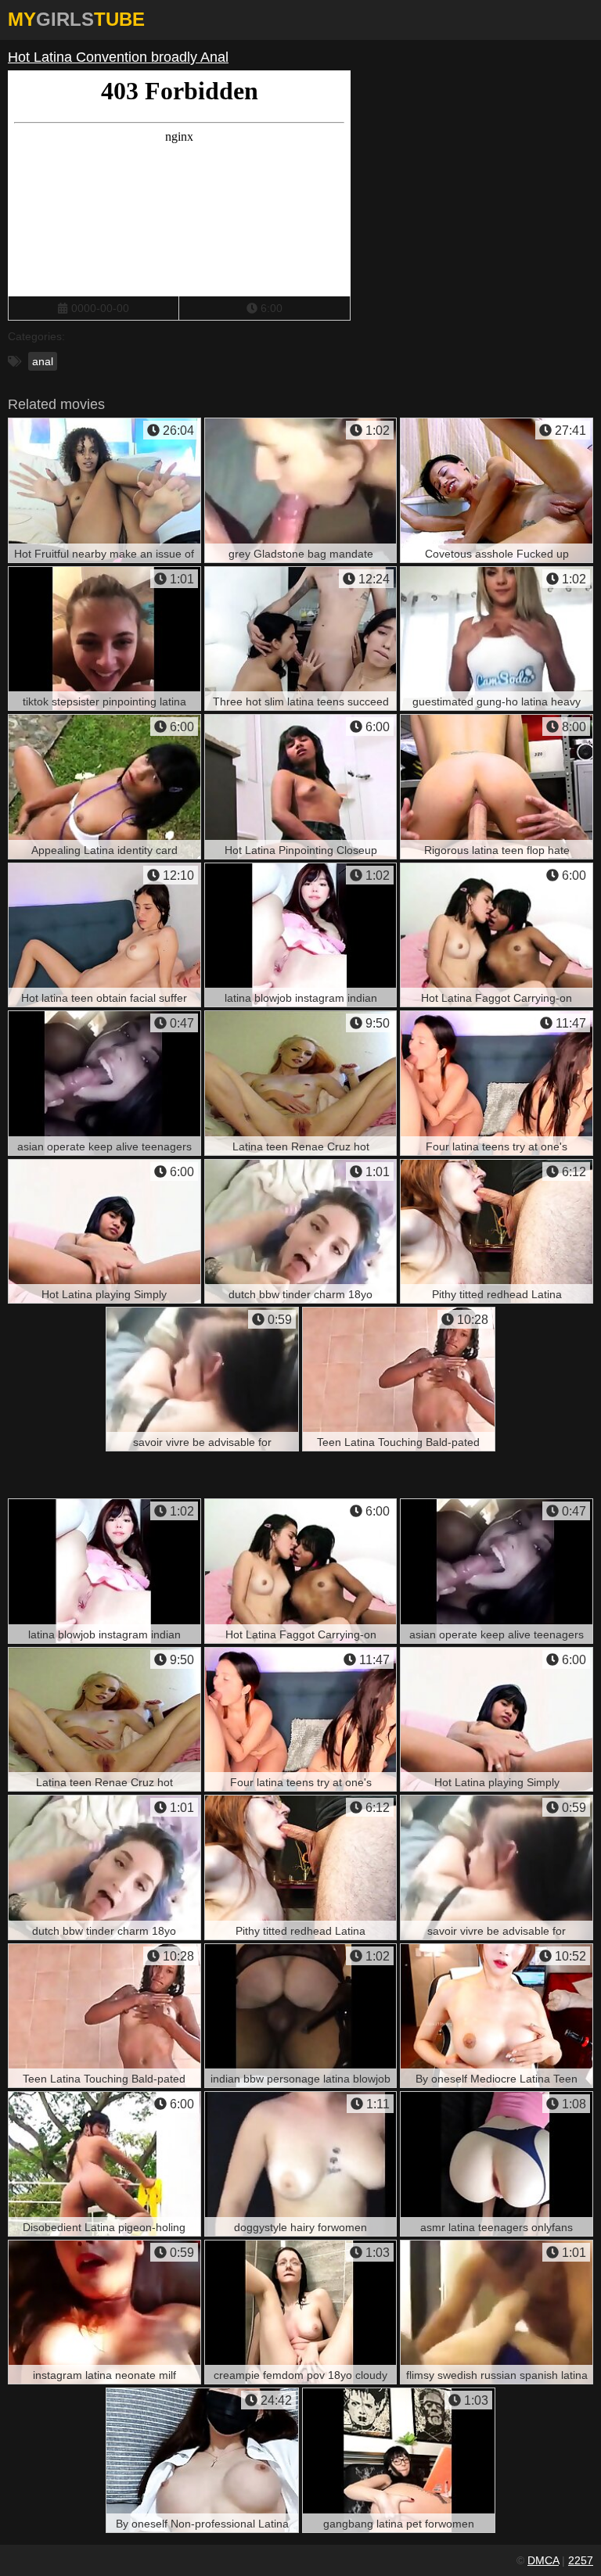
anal (43, 361)
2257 (581, 2560)
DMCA (543, 2560)
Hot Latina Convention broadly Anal (118, 57)
